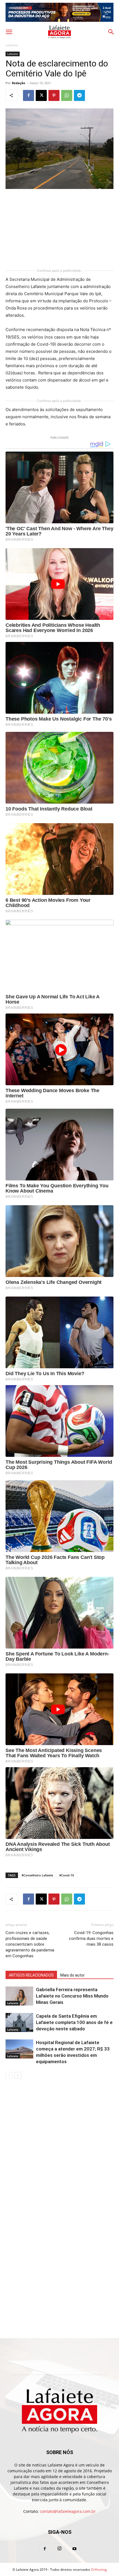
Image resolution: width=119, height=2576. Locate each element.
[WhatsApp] (67, 95)
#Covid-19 (67, 1875)
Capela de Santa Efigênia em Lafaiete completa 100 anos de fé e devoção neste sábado (74, 2022)
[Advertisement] (59, 229)
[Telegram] (79, 95)
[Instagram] (59, 2549)
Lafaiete (12, 45)
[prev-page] (9, 2075)
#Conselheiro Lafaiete (37, 1875)
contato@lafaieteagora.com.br (68, 2511)
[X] (41, 95)
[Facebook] (29, 95)
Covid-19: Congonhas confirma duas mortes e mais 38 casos (91, 1938)
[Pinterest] (54, 95)
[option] (59, 12)
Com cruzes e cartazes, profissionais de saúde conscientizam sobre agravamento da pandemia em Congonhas (30, 1944)
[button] (9, 32)
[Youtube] (74, 2549)
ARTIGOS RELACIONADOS (31, 1975)
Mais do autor (73, 1975)
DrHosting (99, 2570)
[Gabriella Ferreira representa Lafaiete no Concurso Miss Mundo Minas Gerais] (19, 1996)
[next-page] (18, 2075)
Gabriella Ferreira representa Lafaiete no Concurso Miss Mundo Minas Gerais (72, 1996)
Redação (19, 83)
